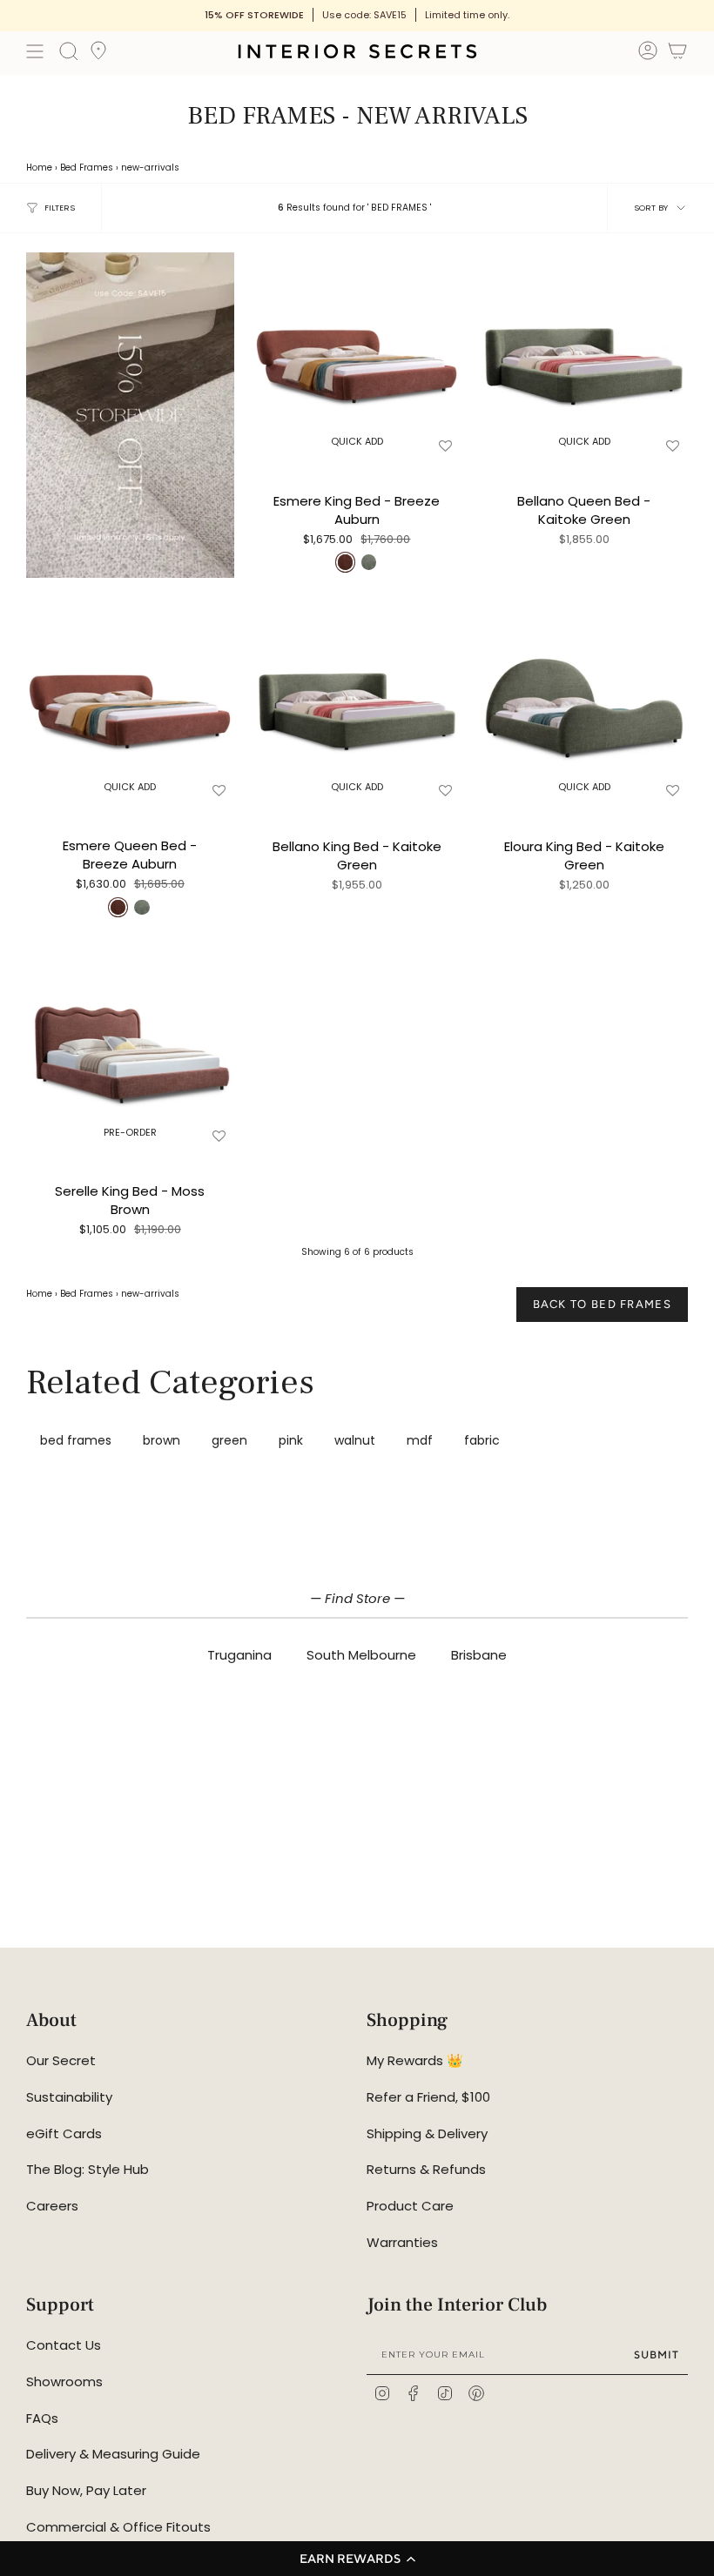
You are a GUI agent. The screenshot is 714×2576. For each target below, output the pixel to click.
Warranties (402, 2242)
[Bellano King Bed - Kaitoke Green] (357, 701)
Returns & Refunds (426, 2169)
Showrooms (64, 2381)
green (229, 1440)
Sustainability (69, 2097)
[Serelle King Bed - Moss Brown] (130, 1046)
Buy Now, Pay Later (86, 2490)
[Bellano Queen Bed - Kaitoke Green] (584, 356)
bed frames (76, 1440)
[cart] (677, 54)
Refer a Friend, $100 (428, 2097)
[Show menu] (35, 51)
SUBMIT (657, 2355)
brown (162, 1440)
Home (39, 168)
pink (291, 1440)
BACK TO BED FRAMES (602, 1304)
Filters (60, 208)
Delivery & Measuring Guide (113, 2454)
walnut (355, 1440)
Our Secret (61, 2060)
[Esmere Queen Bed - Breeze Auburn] (130, 701)
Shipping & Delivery (427, 2133)
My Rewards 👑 (415, 2060)
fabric (482, 1440)
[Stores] (98, 56)
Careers (52, 2206)
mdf (420, 1440)
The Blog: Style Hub (88, 2169)
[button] (357, 2559)
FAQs (42, 2418)
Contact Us (64, 2345)
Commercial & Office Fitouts (118, 2527)
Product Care (410, 2206)
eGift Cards (64, 2133)
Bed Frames (87, 168)
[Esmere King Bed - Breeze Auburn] (357, 356)
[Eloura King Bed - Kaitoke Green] (584, 701)
